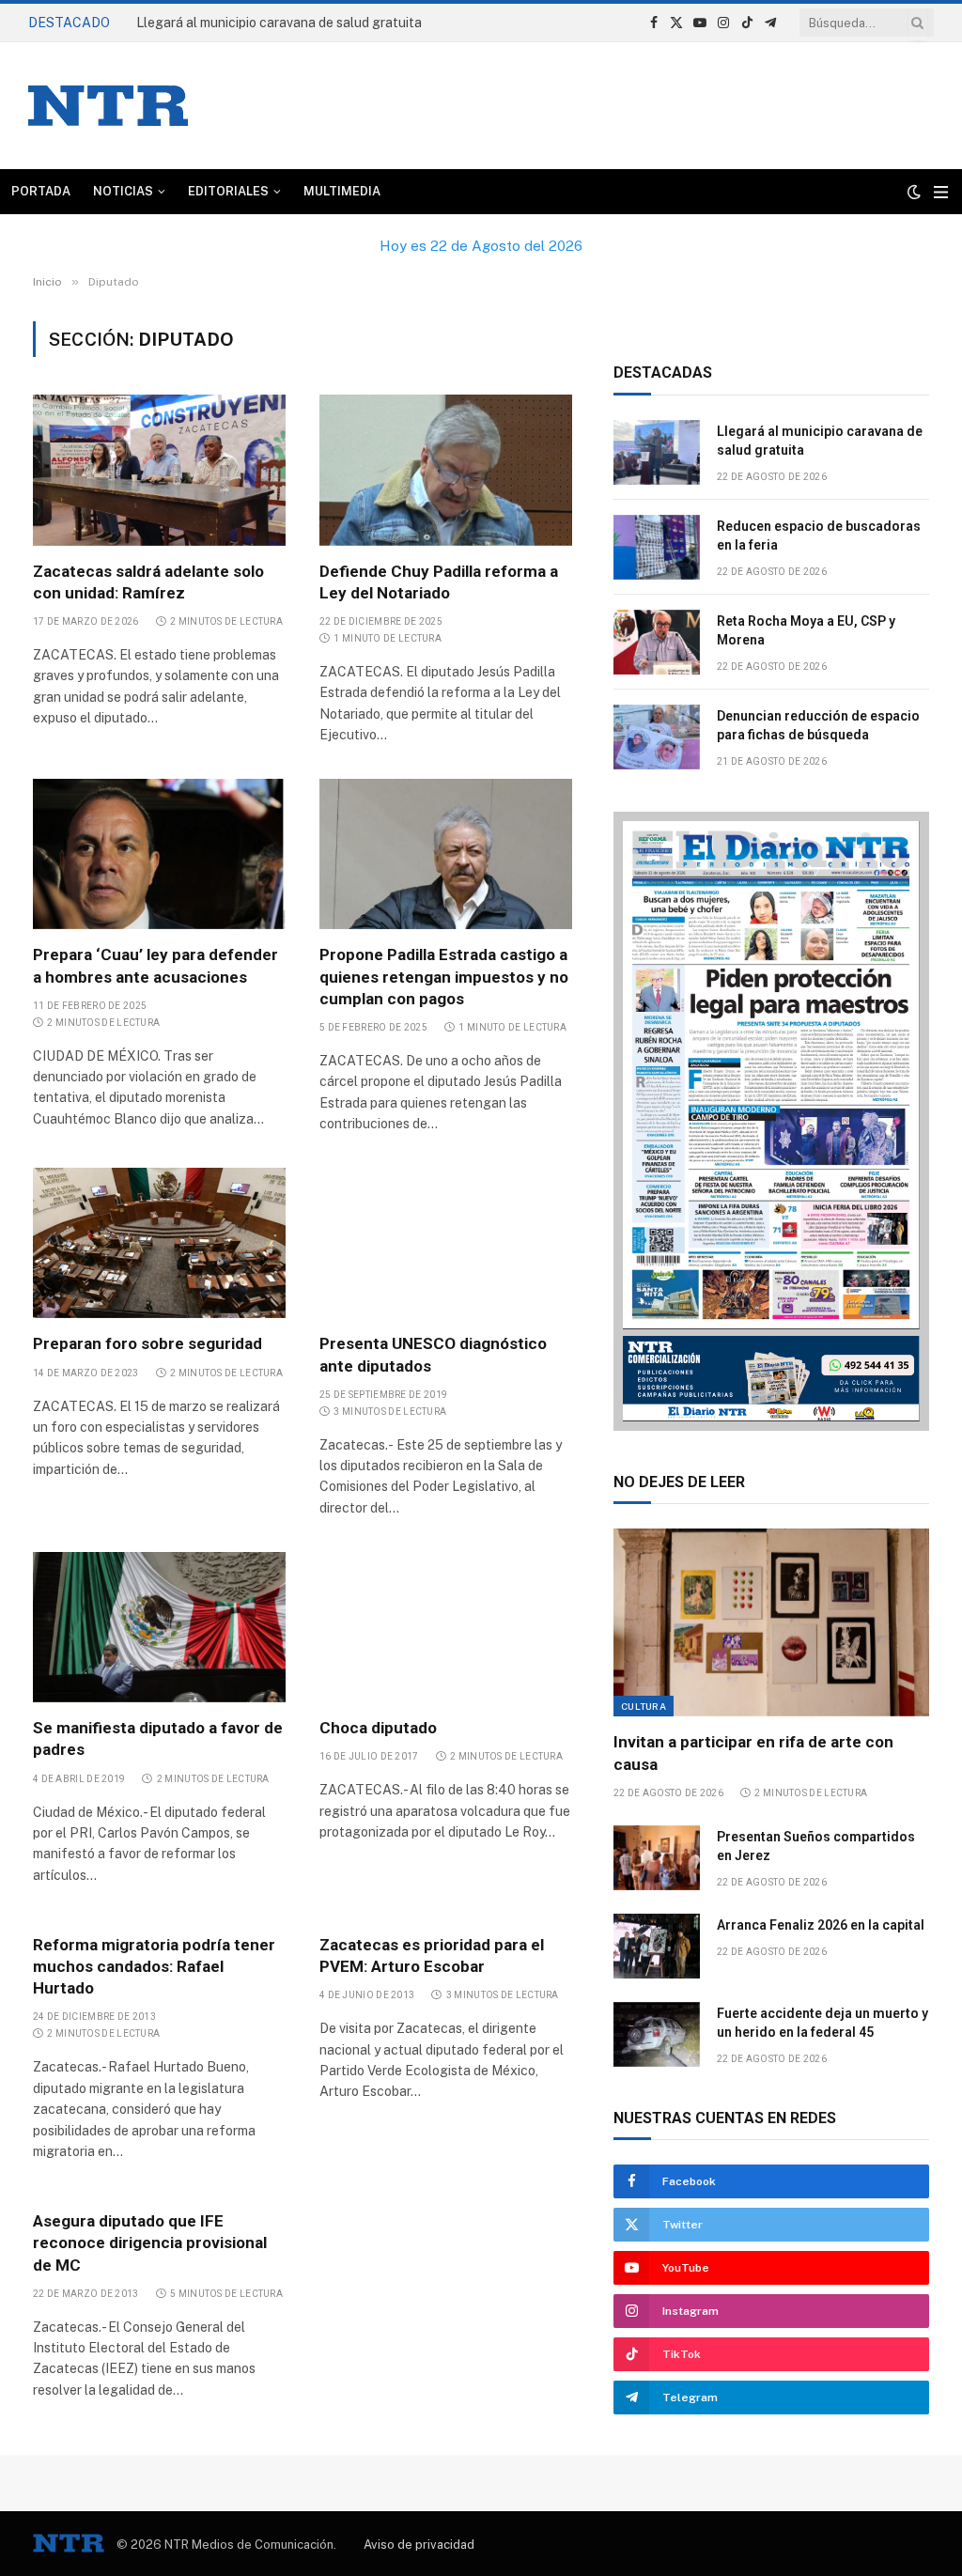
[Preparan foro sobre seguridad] (159, 1243)
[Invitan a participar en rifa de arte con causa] (771, 1622)
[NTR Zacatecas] (108, 106)
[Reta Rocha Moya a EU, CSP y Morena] (657, 642)
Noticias (123, 191)
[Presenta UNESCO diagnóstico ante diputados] (446, 1243)
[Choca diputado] (446, 1627)
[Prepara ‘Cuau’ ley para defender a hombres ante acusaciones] (159, 854)
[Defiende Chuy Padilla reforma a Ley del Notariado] (446, 470)
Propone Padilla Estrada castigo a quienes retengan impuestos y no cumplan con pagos (444, 976)
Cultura (644, 1706)
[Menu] (941, 192)
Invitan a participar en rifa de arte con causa (753, 1753)
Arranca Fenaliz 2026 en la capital (822, 1925)
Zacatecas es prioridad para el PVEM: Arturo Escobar (432, 1955)
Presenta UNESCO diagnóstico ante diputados (433, 1354)
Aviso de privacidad (419, 2545)
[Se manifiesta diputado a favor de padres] (159, 1627)
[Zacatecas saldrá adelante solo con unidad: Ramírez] (159, 470)
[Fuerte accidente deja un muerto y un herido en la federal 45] (657, 2034)
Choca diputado (378, 1728)
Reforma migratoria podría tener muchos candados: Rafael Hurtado (154, 1966)
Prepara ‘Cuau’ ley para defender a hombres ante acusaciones (155, 965)
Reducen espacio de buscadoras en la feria (266, 23)
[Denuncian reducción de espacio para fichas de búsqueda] (657, 737)
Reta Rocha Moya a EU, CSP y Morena (806, 630)
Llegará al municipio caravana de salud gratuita (820, 441)
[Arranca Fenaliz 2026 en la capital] (657, 1946)
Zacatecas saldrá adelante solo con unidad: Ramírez (148, 582)
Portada (41, 191)
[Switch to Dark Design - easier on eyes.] (914, 192)
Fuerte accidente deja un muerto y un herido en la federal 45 (822, 2023)
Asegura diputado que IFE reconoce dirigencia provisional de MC (150, 2242)
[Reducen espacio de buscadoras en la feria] (657, 547)
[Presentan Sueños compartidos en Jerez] (657, 1858)
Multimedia (342, 191)
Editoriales (228, 191)
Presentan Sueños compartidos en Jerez (816, 1846)
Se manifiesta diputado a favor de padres (158, 1738)
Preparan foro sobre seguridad (147, 1343)
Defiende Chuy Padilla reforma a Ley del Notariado (439, 582)
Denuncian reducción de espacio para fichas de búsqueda (818, 725)
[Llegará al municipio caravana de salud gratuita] (657, 452)
